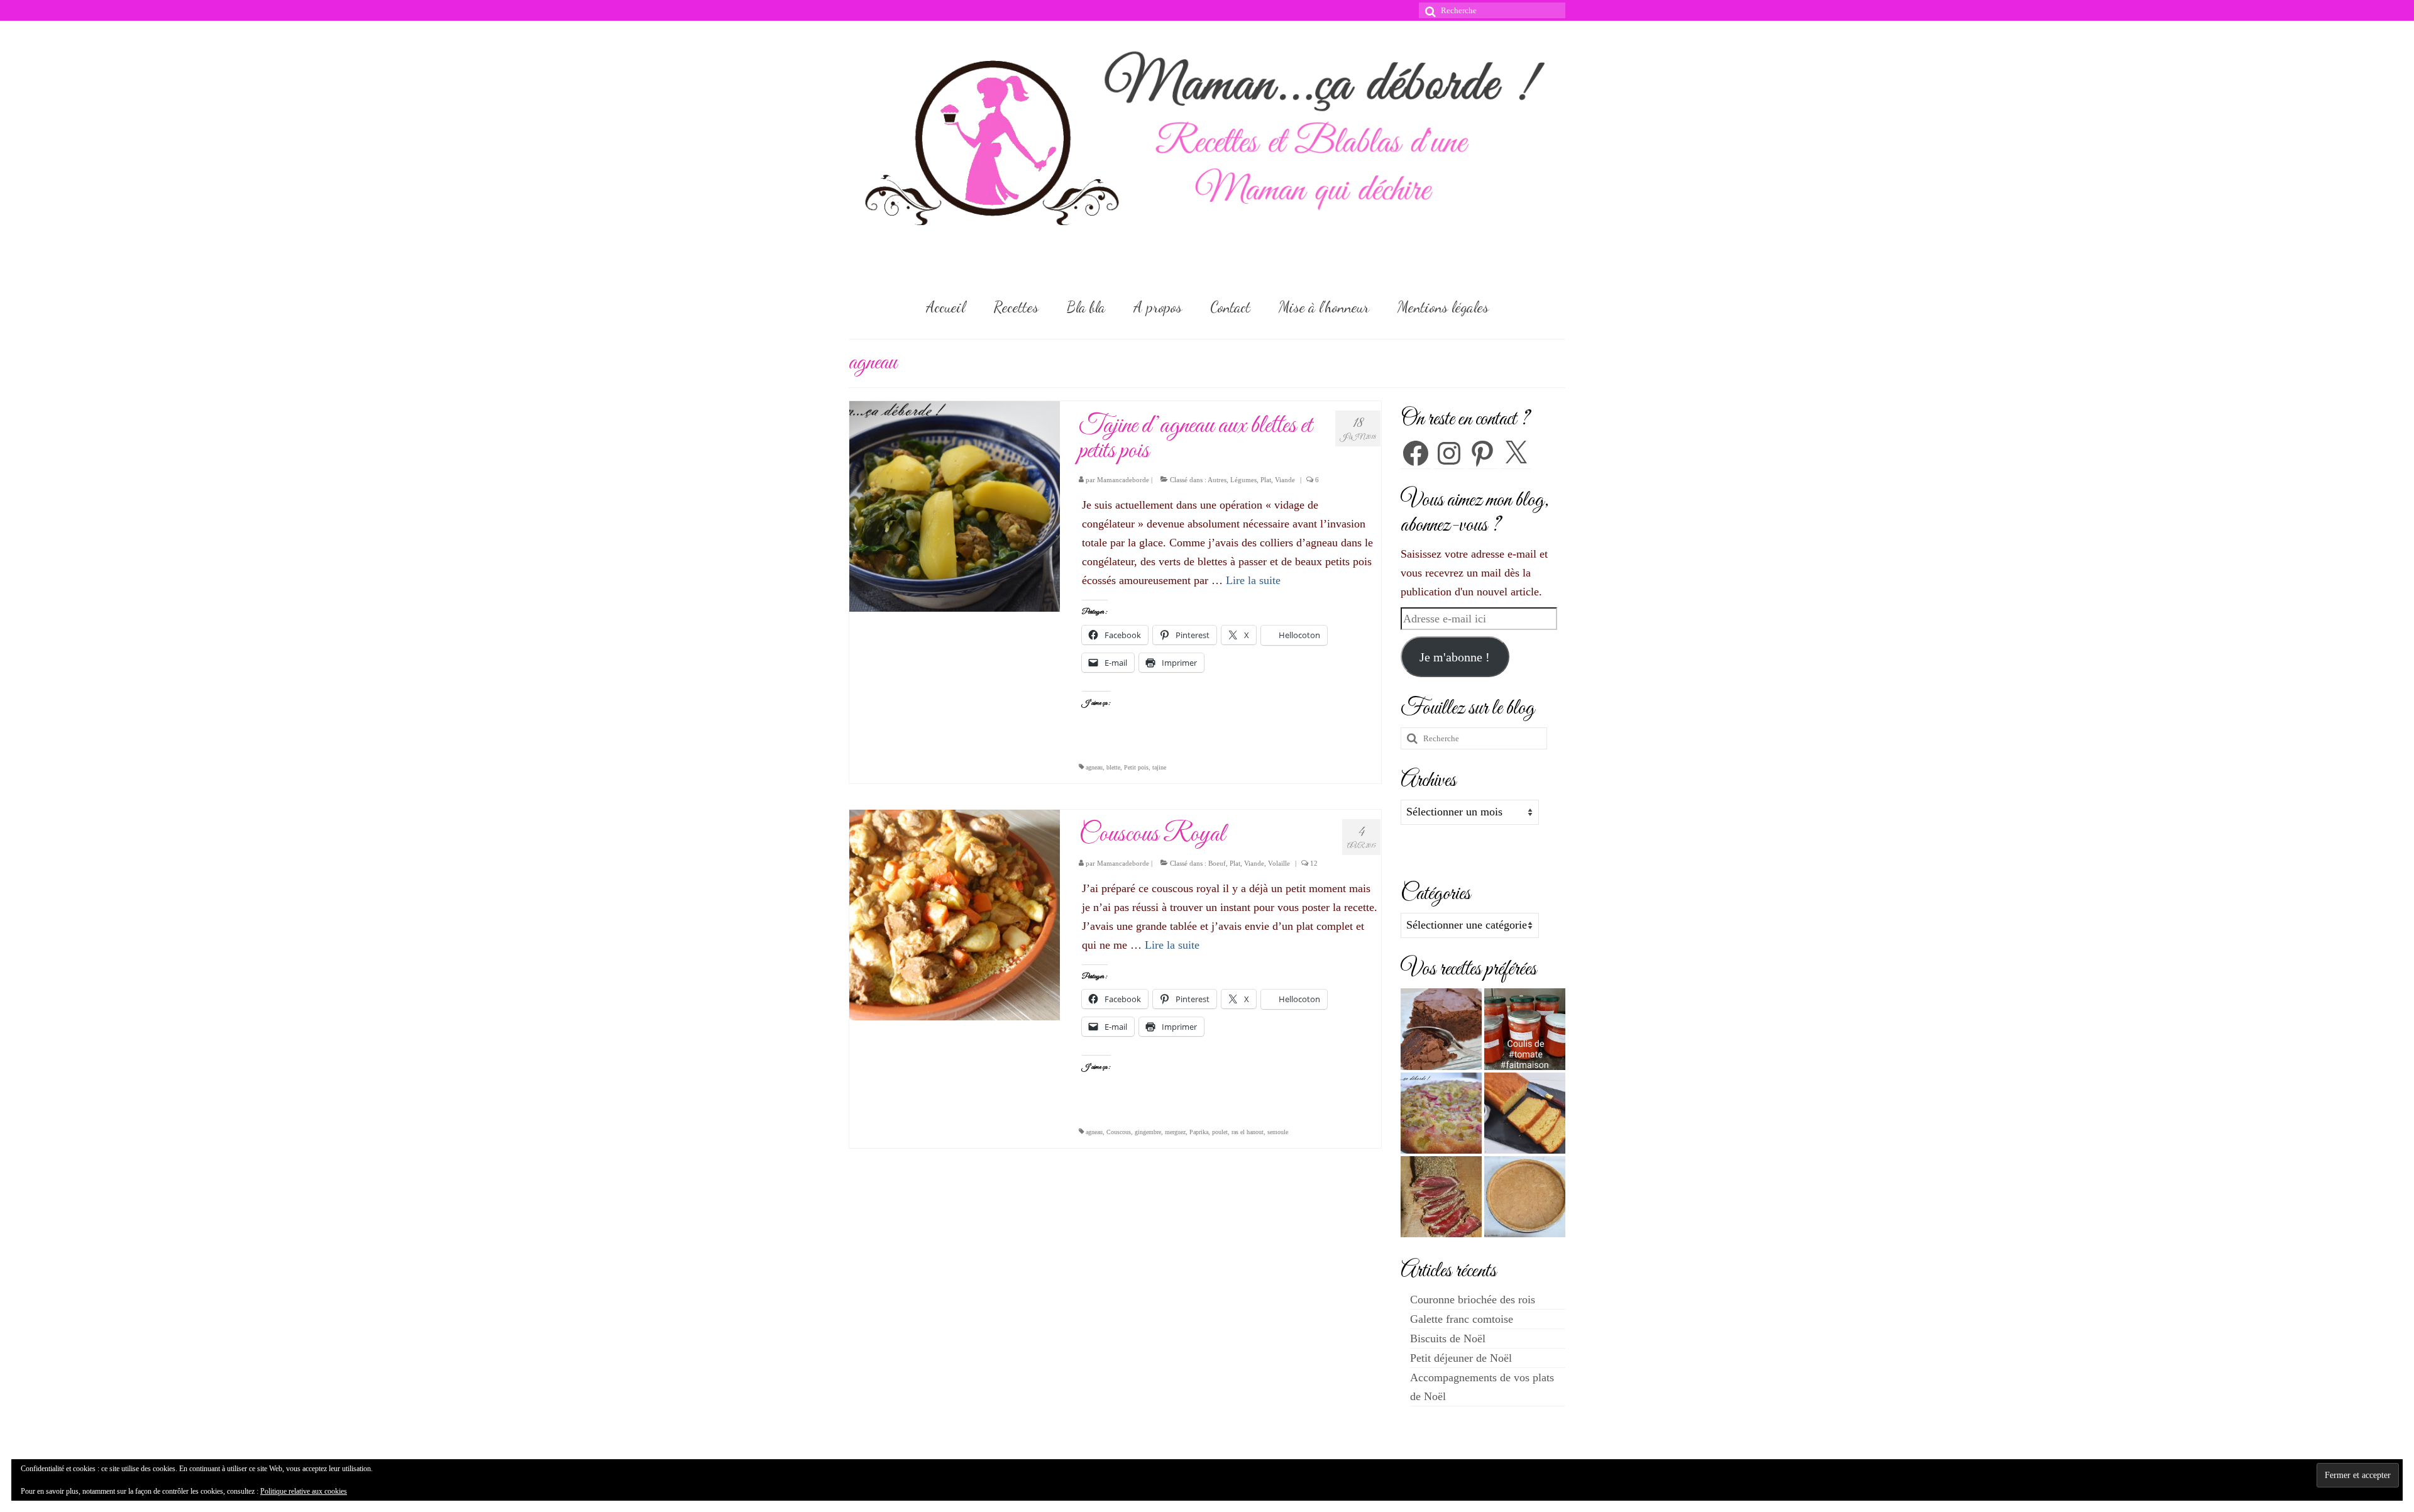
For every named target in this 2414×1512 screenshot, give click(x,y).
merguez (1175, 1132)
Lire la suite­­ (1253, 580)
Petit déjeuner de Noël (1461, 1358)
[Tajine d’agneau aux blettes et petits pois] (955, 505)
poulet (1220, 1132)
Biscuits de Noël (1448, 1338)
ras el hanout (1248, 1132)
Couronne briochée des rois (1473, 1300)
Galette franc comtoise (1462, 1319)
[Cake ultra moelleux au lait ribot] (1525, 1113)
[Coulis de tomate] (1525, 1029)
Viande (1285, 480)
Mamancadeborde (1123, 480)
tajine (1159, 767)
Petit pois (1136, 767)
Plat (1266, 480)
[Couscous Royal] (955, 914)
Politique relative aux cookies (304, 1491)
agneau (1094, 767)
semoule (1278, 1132)
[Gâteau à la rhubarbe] (1441, 1113)
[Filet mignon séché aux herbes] (1441, 1197)
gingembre (1148, 1132)
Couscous (1119, 1132)
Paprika (1199, 1132)
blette (1113, 767)
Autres (1217, 480)
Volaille (1279, 863)
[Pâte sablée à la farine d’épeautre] (1525, 1197)
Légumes (1243, 480)
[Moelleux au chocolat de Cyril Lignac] (1441, 1029)
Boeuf (1217, 863)
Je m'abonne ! (1455, 657)
